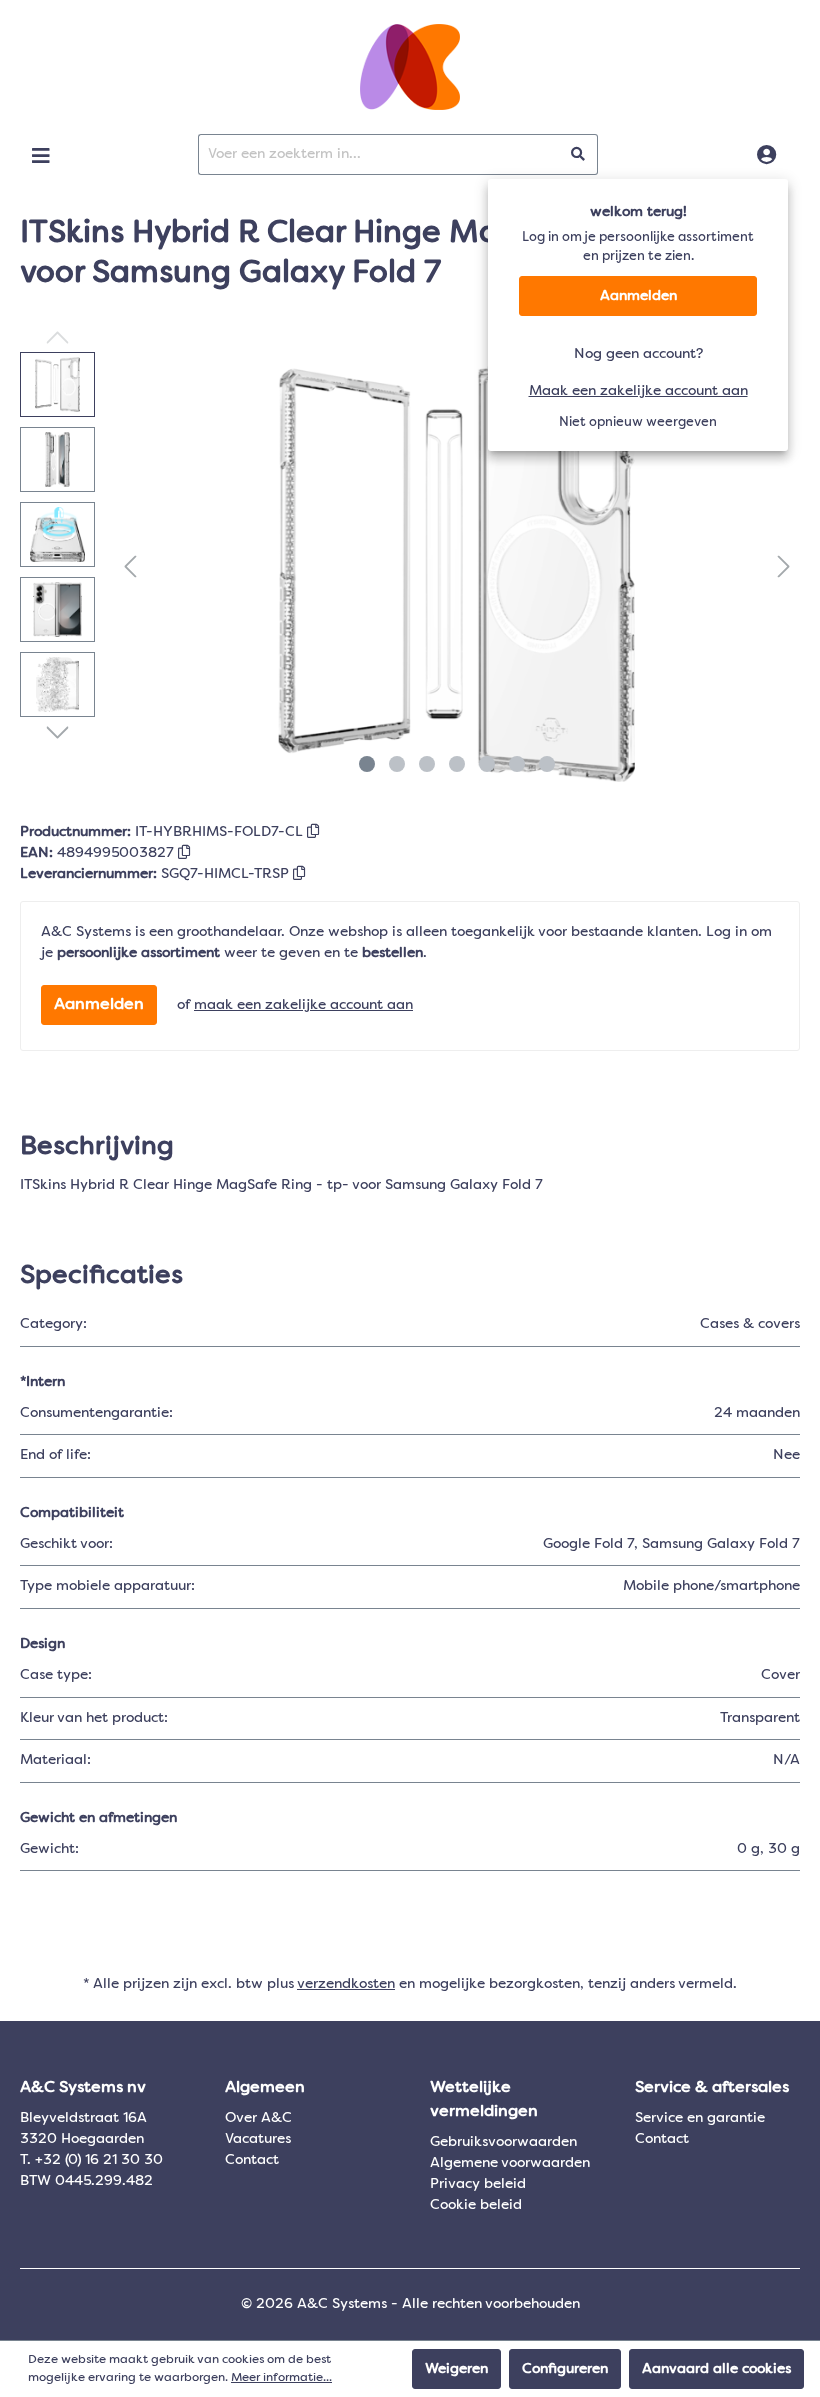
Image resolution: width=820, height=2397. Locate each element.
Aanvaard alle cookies (716, 2369)
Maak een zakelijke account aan (638, 391)
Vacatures (258, 2139)
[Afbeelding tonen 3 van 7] (427, 764)
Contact (252, 2160)
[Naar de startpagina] (410, 67)
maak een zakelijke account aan (303, 1005)
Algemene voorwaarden (510, 2163)
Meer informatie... (281, 2378)
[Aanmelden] (766, 156)
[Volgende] (784, 567)
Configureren (565, 2369)
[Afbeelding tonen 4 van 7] (457, 764)
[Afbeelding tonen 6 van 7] (517, 764)
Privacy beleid (478, 2184)
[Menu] (41, 156)
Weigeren (456, 2369)
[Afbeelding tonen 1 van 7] (367, 764)
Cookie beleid (476, 2205)
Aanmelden (638, 296)
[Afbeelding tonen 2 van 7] (397, 764)
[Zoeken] (578, 154)
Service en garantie (700, 2118)
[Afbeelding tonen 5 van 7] (487, 764)
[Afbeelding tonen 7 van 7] (547, 764)
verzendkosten (346, 1984)
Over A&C (258, 2118)
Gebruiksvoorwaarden (503, 2142)
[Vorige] (130, 567)
